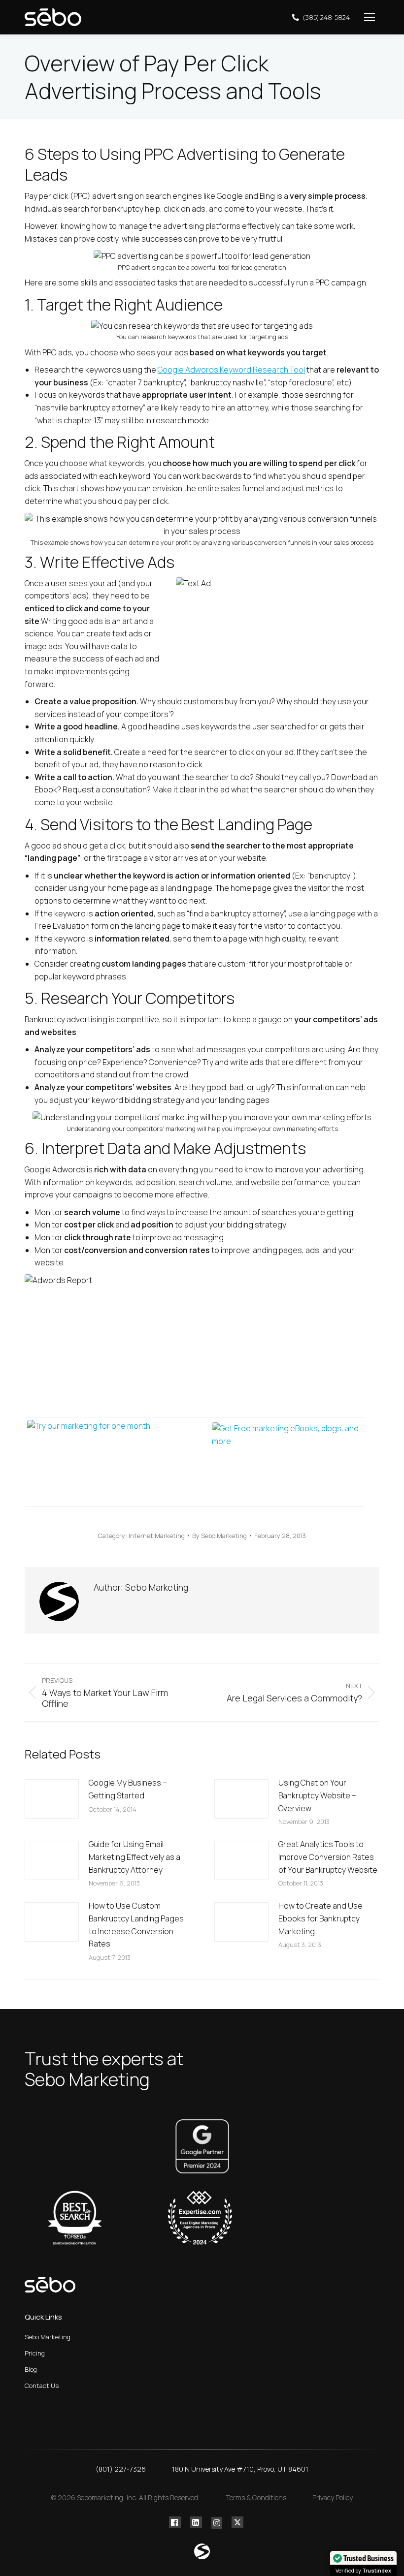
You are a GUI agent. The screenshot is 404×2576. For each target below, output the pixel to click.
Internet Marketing (157, 1536)
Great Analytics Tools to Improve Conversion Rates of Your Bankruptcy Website (328, 1857)
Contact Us (42, 2386)
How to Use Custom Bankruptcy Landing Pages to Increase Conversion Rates (136, 1925)
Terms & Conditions (256, 2497)
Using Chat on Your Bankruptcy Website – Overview (317, 1795)
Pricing (35, 2353)
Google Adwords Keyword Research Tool (231, 370)
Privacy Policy (333, 2497)
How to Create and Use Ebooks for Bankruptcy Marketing (320, 1918)
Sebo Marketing (48, 2337)
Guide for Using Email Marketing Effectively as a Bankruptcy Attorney (135, 1857)
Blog (31, 2369)
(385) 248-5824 (326, 17)
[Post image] (52, 1799)
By (219, 1536)
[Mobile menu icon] (370, 17)
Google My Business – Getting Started (128, 1789)
